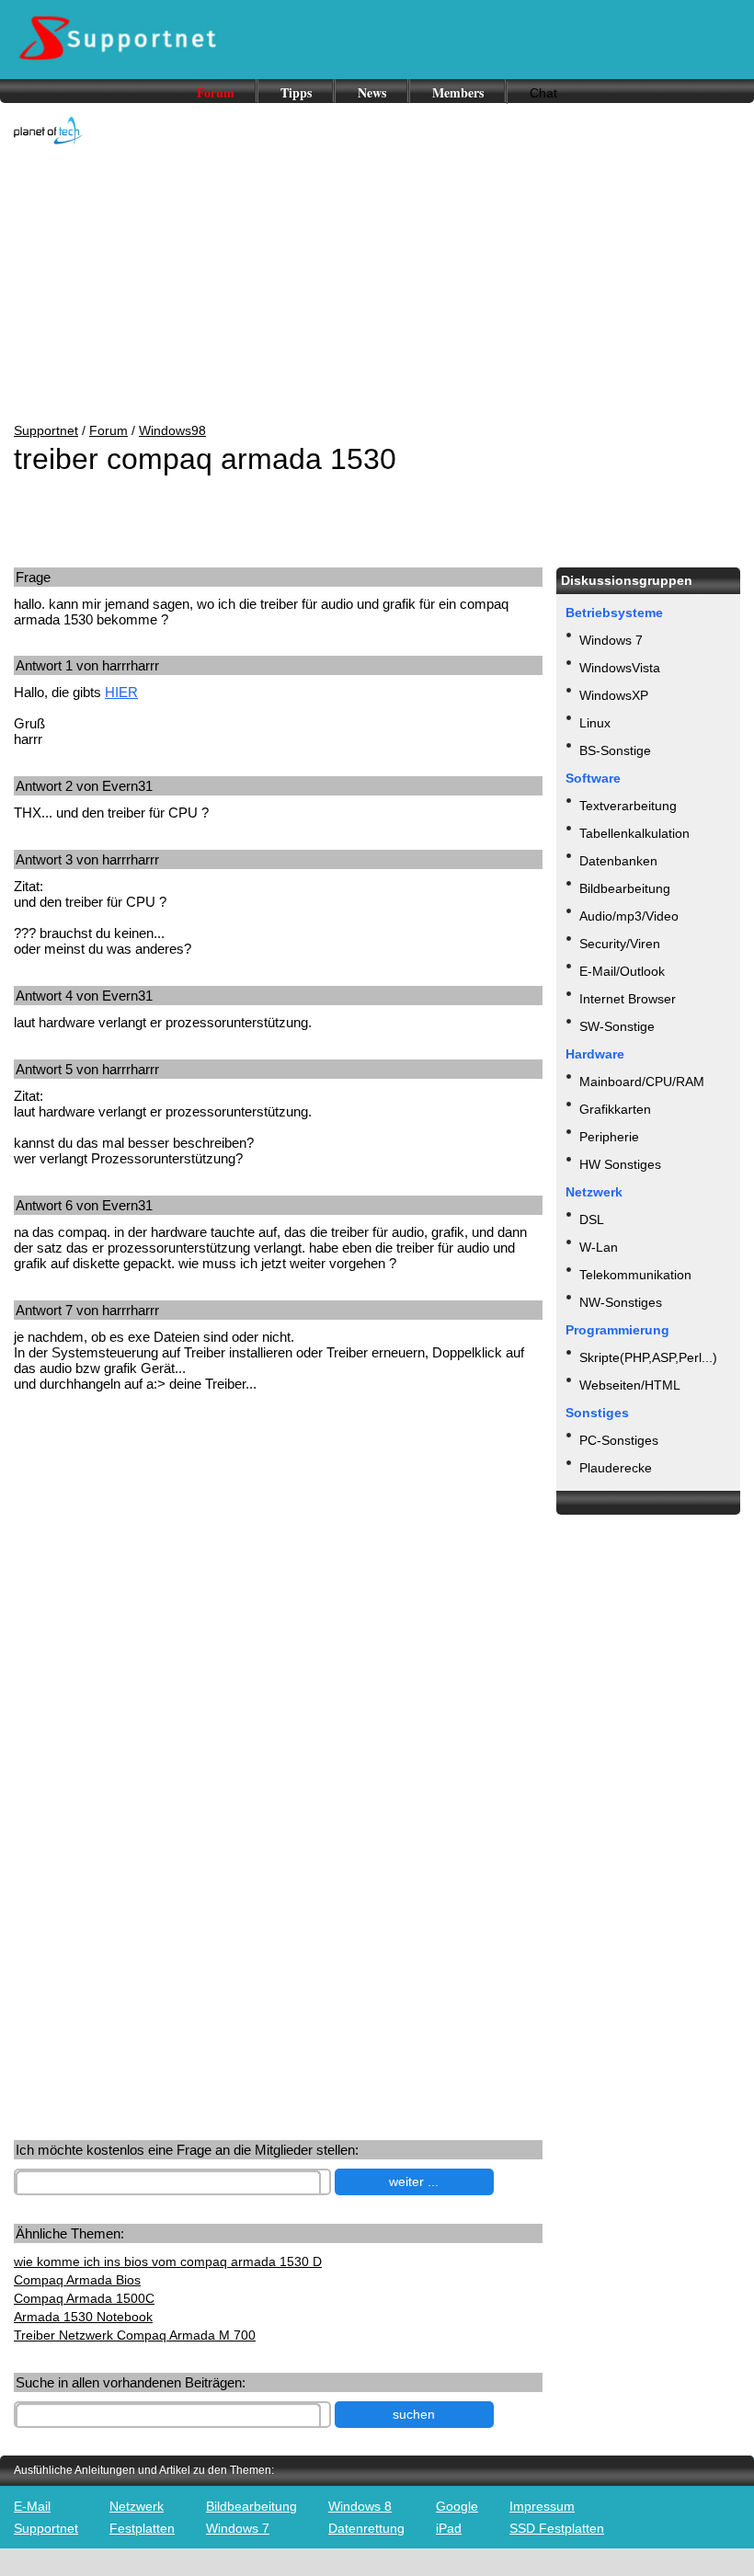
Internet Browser (628, 999)
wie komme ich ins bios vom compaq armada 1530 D (168, 2261)
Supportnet (46, 430)
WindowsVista (620, 668)
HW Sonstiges (620, 1164)
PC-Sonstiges (619, 1440)
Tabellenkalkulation (634, 833)
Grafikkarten (615, 1109)
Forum (216, 92)
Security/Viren (620, 944)
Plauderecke (616, 1468)
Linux (595, 723)
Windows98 (172, 430)
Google (457, 2506)
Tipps (296, 92)
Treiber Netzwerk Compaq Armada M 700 (135, 2335)
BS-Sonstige (615, 750)
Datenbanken (618, 861)
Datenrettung (366, 2528)
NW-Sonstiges (621, 1302)
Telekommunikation (635, 1275)
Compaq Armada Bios (77, 2280)
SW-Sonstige (617, 1026)
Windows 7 (611, 640)
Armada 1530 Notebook (83, 2317)
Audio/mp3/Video (629, 916)
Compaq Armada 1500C (84, 2298)
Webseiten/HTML (630, 1385)
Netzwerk (137, 2506)
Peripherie (609, 1137)
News (372, 92)
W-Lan (599, 1247)
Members (458, 92)
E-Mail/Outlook (622, 971)
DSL (592, 1219)
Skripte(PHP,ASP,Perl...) (648, 1357)
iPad (449, 2528)
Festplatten (142, 2528)
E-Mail (32, 2506)
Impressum (542, 2506)
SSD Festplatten (557, 2528)
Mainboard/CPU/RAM (642, 1082)
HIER (121, 692)
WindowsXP (614, 695)
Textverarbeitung (628, 806)
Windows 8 (360, 2506)
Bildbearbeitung (625, 888)
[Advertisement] (377, 285)
